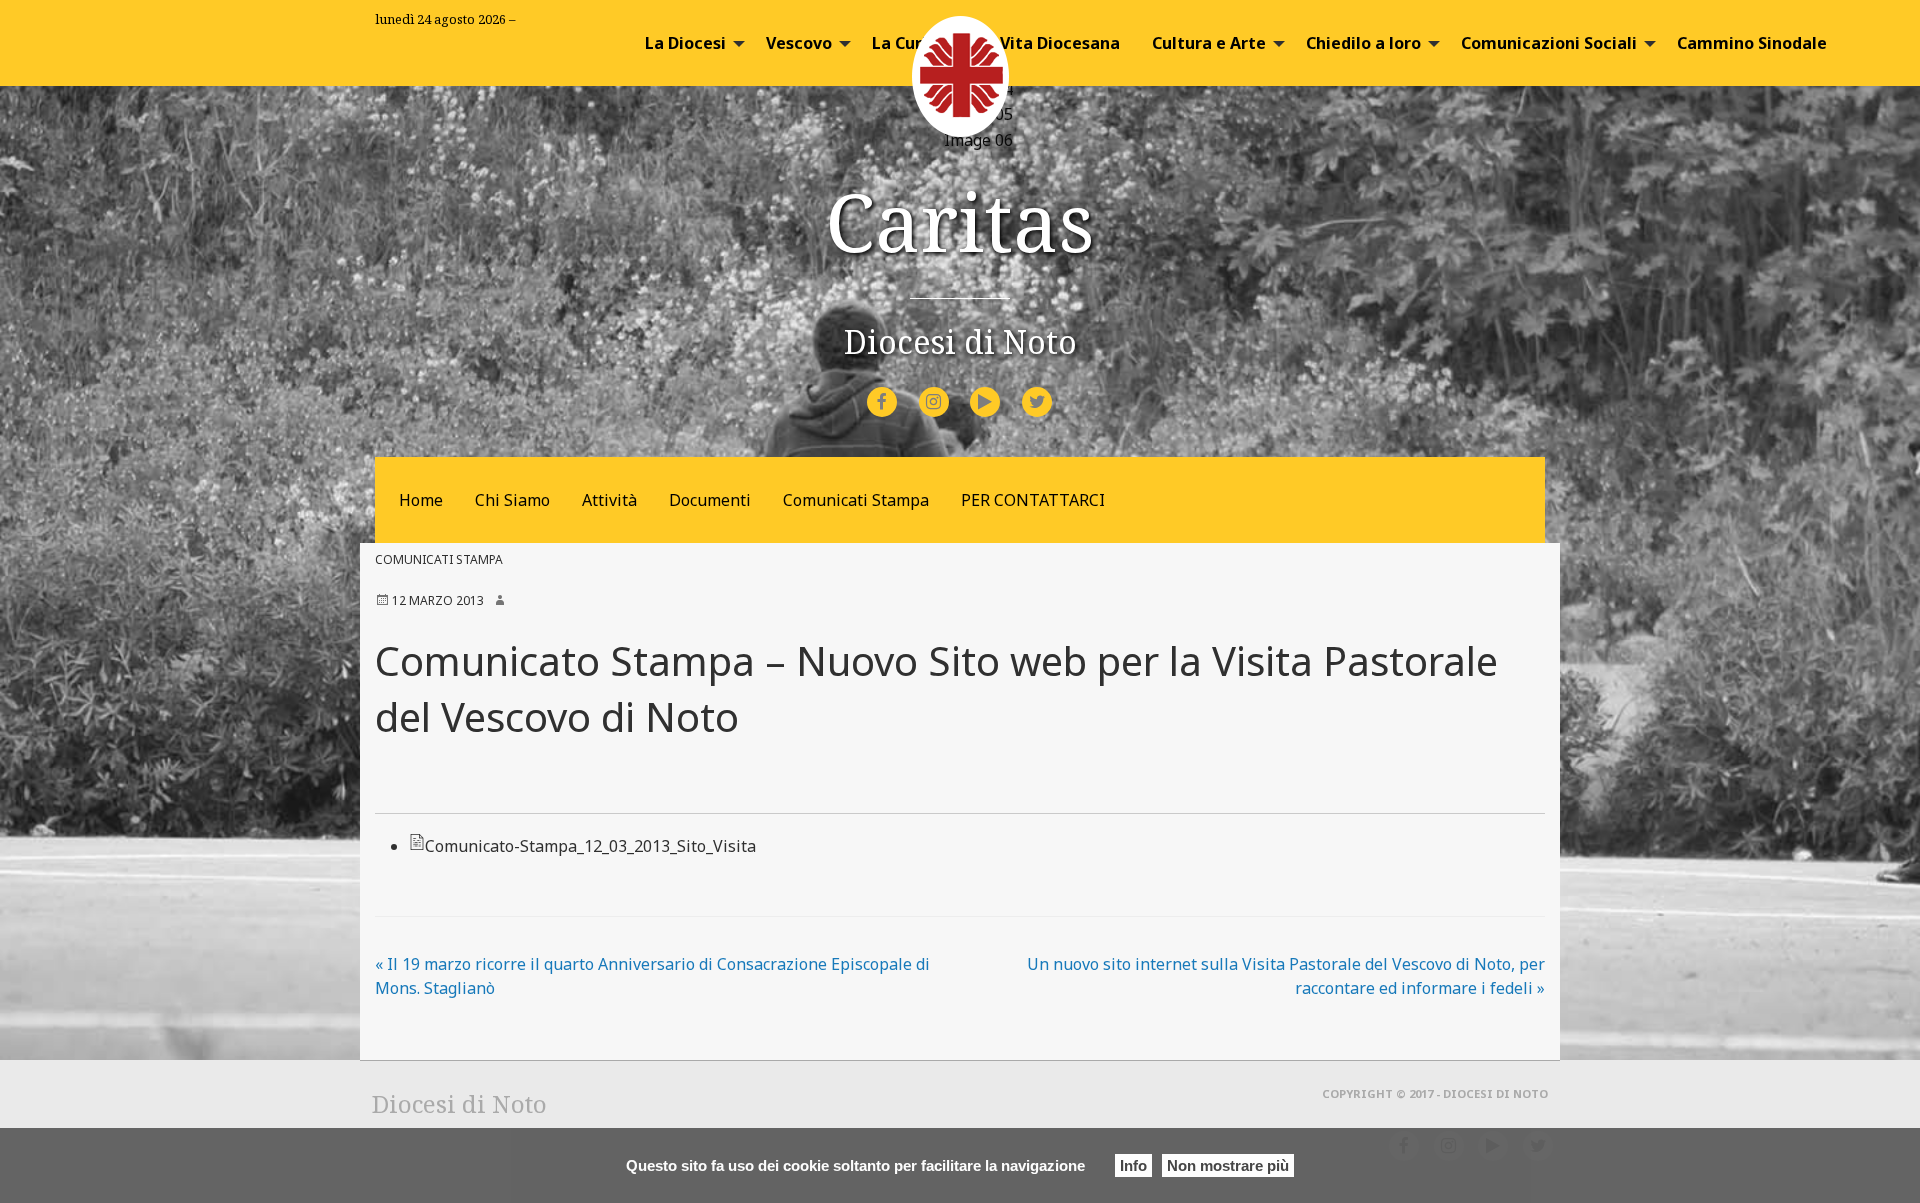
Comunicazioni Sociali (1549, 43)
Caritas (960, 220)
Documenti (710, 500)
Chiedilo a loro (1363, 43)
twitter (1053, 388)
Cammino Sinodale (1752, 43)
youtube (1003, 388)
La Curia (904, 43)
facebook (900, 388)
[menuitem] (689, 43)
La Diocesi (685, 43)
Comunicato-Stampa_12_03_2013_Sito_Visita (590, 846)
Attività (609, 500)
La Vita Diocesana (1048, 43)
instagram (951, 388)
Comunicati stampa (439, 559)
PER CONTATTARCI (1033, 500)
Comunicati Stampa (856, 500)
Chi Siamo (512, 500)
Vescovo (799, 43)
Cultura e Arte (1209, 43)
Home (421, 500)
